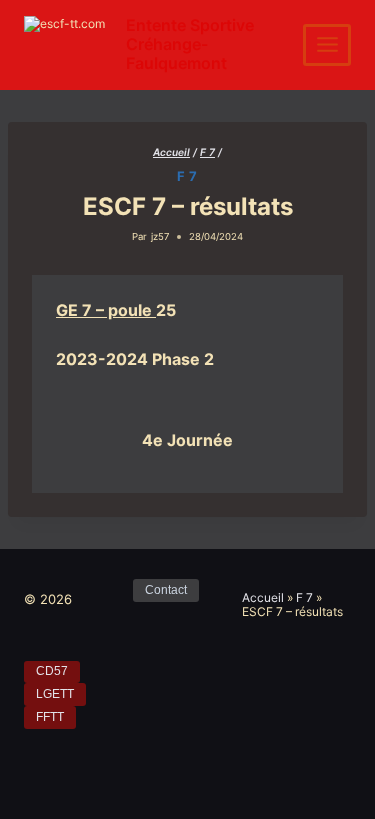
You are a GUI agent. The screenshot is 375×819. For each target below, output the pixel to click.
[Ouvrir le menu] (327, 45)
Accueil (263, 597)
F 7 (187, 176)
